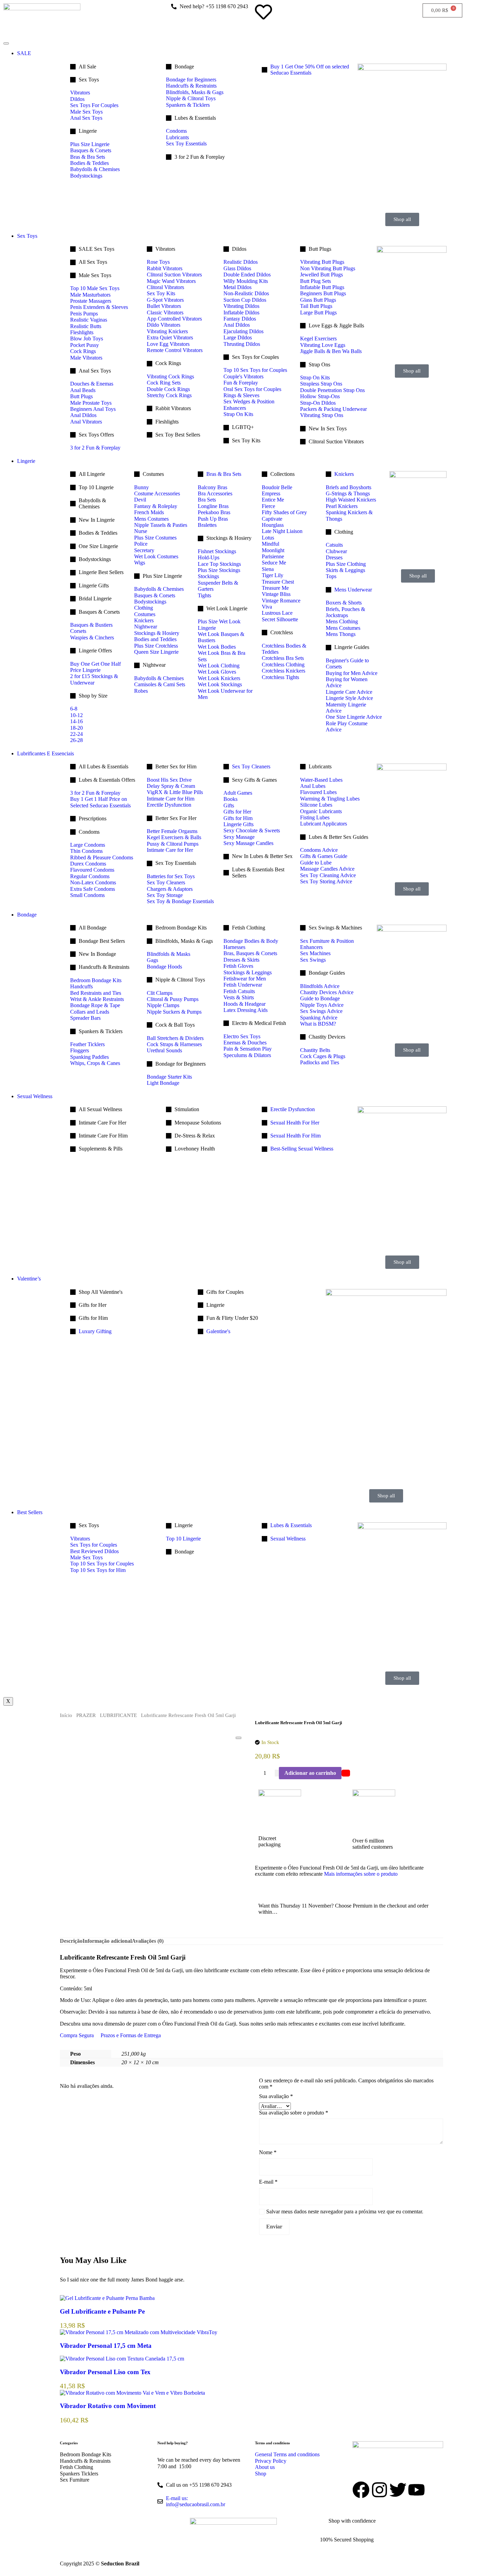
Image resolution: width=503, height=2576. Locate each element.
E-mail (268, 2182)
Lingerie (26, 461)
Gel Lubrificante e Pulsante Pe (102, 2311)
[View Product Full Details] (107, 2298)
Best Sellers (30, 1512)
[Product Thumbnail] (238, 1738)
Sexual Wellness (35, 1096)
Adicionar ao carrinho (310, 1773)
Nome (268, 2152)
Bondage (27, 915)
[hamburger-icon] (6, 43)
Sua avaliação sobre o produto (294, 2113)
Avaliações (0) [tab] (148, 1941)
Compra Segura (77, 2035)
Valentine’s (29, 1279)
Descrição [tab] (71, 1941)
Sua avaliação (276, 2096)
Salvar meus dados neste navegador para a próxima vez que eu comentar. (345, 2211)
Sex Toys (27, 236)
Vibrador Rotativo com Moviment (108, 2406)
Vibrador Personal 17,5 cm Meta (106, 2346)
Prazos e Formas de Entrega (131, 2035)
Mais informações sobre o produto (360, 1874)
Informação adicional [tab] (107, 1941)
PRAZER (86, 1715)
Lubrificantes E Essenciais (46, 753)
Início (66, 1715)
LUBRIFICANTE (118, 1715)
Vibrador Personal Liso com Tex (105, 2372)
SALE (24, 53)
